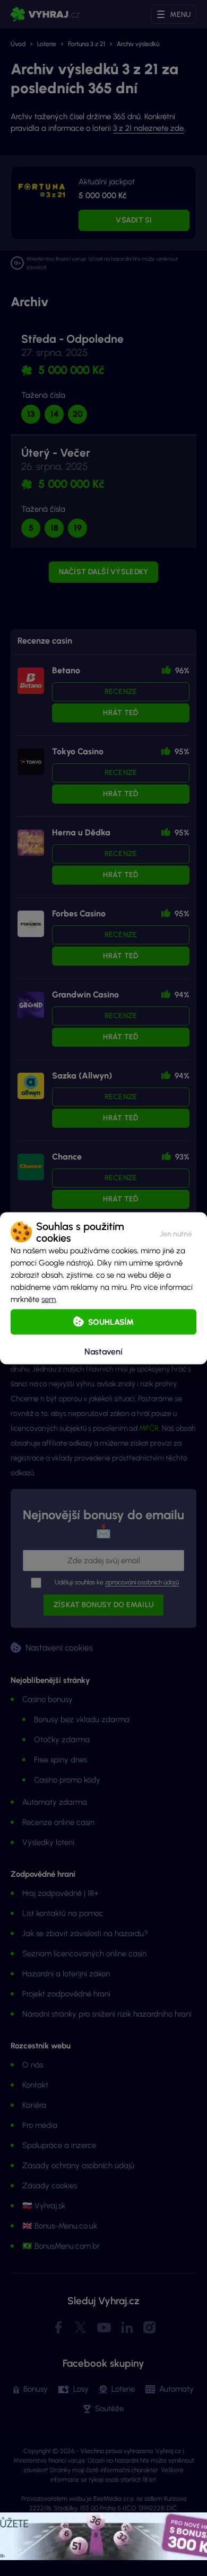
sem (49, 1299)
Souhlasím (111, 1322)
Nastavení (103, 1352)
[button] (176, 1232)
